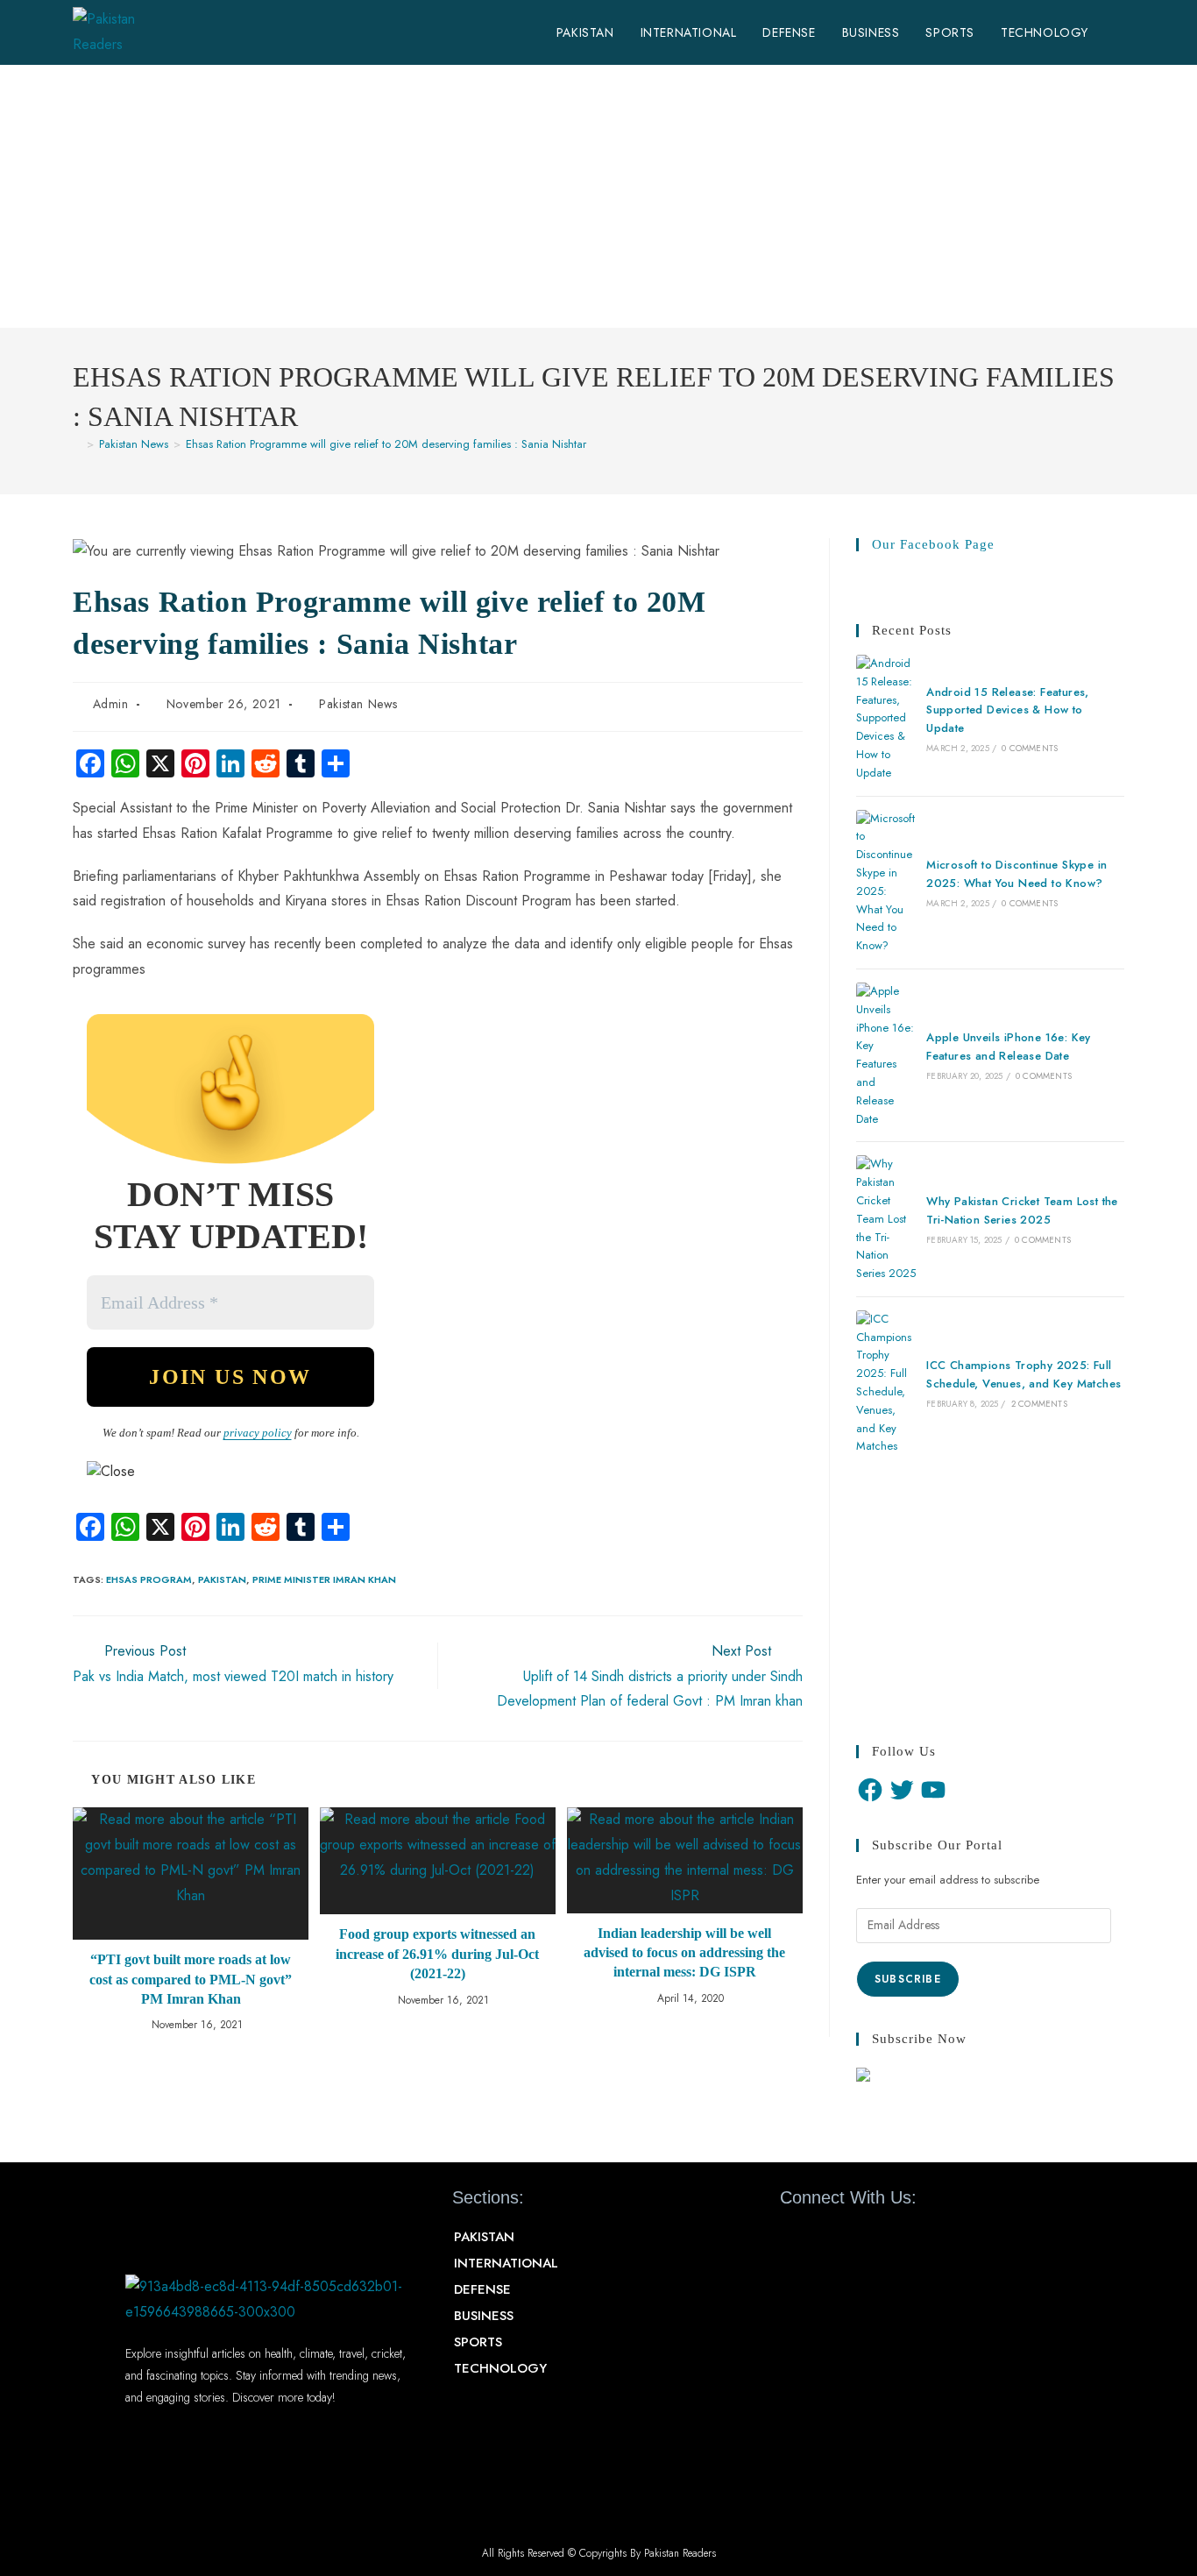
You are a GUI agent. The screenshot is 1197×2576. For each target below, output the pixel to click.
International (506, 2263)
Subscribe (908, 1979)
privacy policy (258, 1433)
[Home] (77, 444)
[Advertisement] (598, 196)
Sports (478, 2342)
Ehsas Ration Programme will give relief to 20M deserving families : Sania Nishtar (386, 444)
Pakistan (222, 1579)
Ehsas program (149, 1579)
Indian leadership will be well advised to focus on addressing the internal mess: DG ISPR (684, 1953)
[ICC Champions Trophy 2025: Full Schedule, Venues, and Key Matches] (886, 1383)
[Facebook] (870, 1790)
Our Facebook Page (933, 544)
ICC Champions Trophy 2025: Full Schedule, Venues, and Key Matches (1023, 1374)
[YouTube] (933, 1790)
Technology (500, 2368)
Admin (111, 704)
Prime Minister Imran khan (324, 1579)
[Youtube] (903, 2246)
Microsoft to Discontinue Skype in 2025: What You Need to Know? (1016, 874)
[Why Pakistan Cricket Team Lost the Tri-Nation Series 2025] (886, 1219)
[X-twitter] (853, 2246)
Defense (482, 2289)
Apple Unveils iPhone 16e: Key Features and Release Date (1009, 1047)
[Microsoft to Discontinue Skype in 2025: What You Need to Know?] (886, 883)
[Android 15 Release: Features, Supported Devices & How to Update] (886, 719)
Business (484, 2316)
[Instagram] (954, 2246)
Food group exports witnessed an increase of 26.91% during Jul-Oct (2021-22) (437, 1954)
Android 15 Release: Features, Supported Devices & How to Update (1008, 710)
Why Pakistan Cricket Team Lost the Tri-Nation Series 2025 (1022, 1210)
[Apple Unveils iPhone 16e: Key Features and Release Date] (886, 1055)
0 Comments (1030, 748)
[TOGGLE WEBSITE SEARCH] (1119, 32)
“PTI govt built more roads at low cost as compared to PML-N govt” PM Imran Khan (191, 1979)
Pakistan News (358, 704)
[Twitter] (902, 1790)
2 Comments (1039, 1404)
